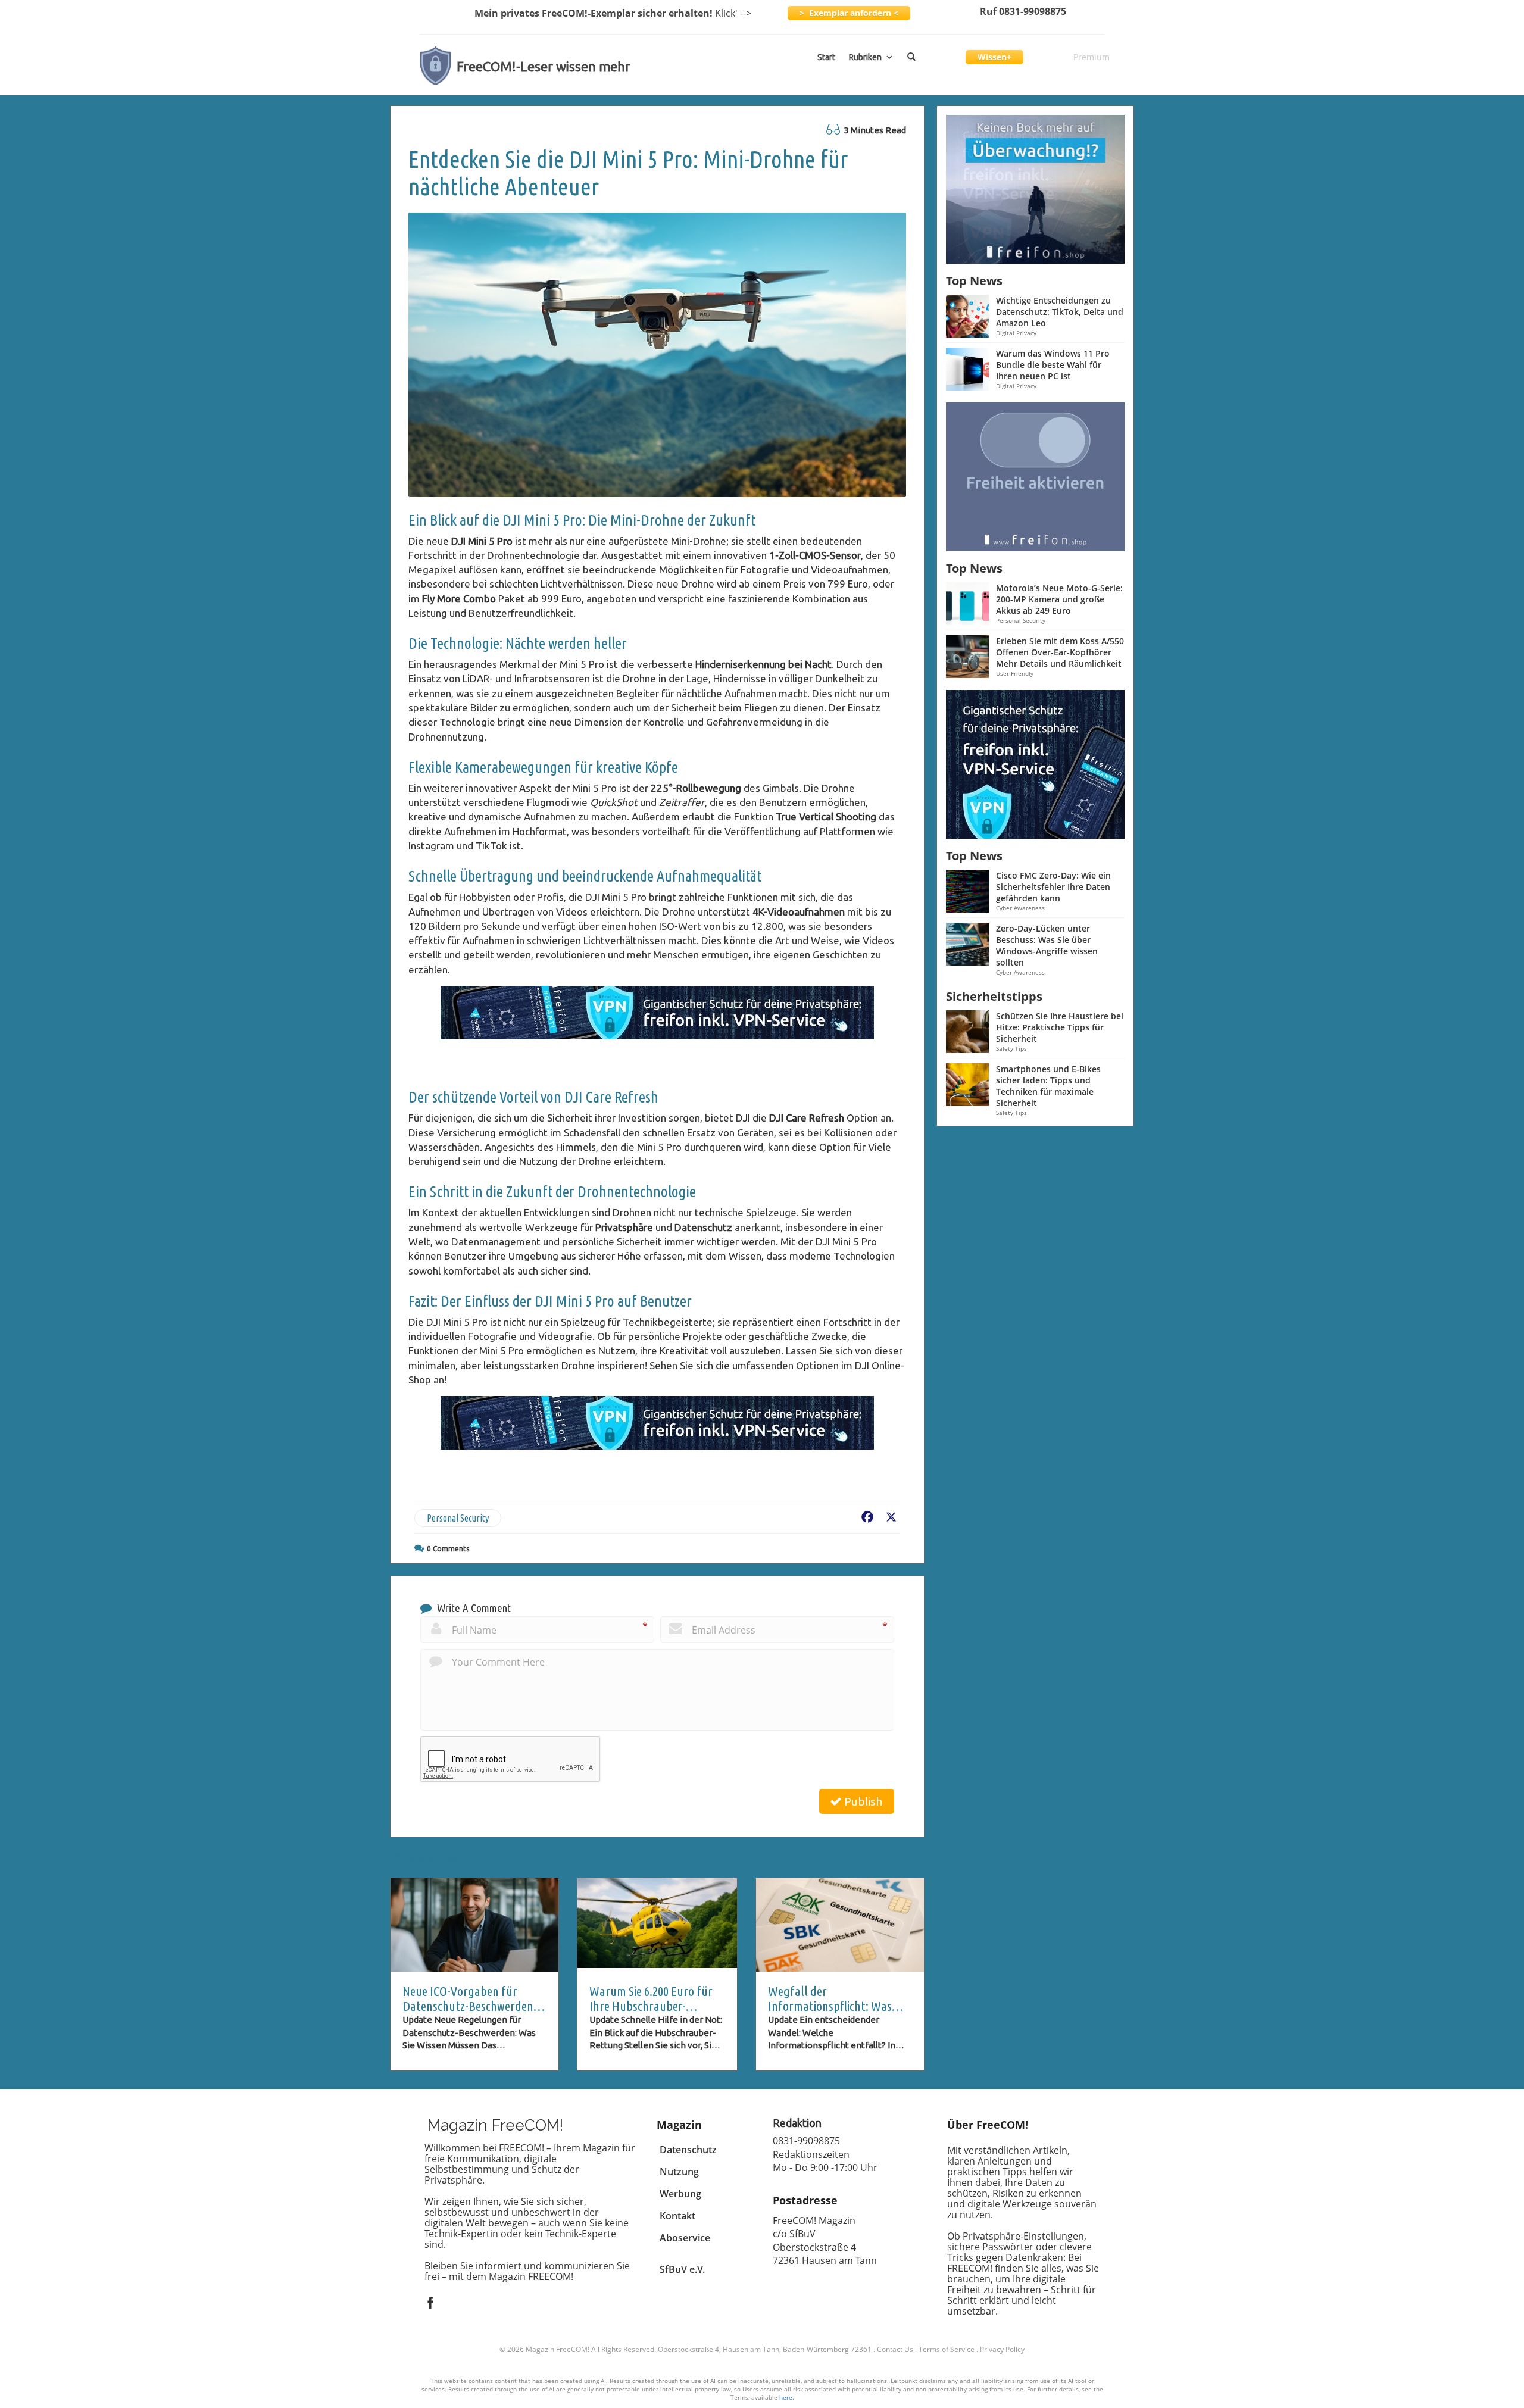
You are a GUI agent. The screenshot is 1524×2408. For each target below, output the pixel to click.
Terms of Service (947, 2349)
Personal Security (458, 1518)
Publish (862, 1801)
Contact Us (895, 2349)
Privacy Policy (1002, 2349)
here (786, 2397)
